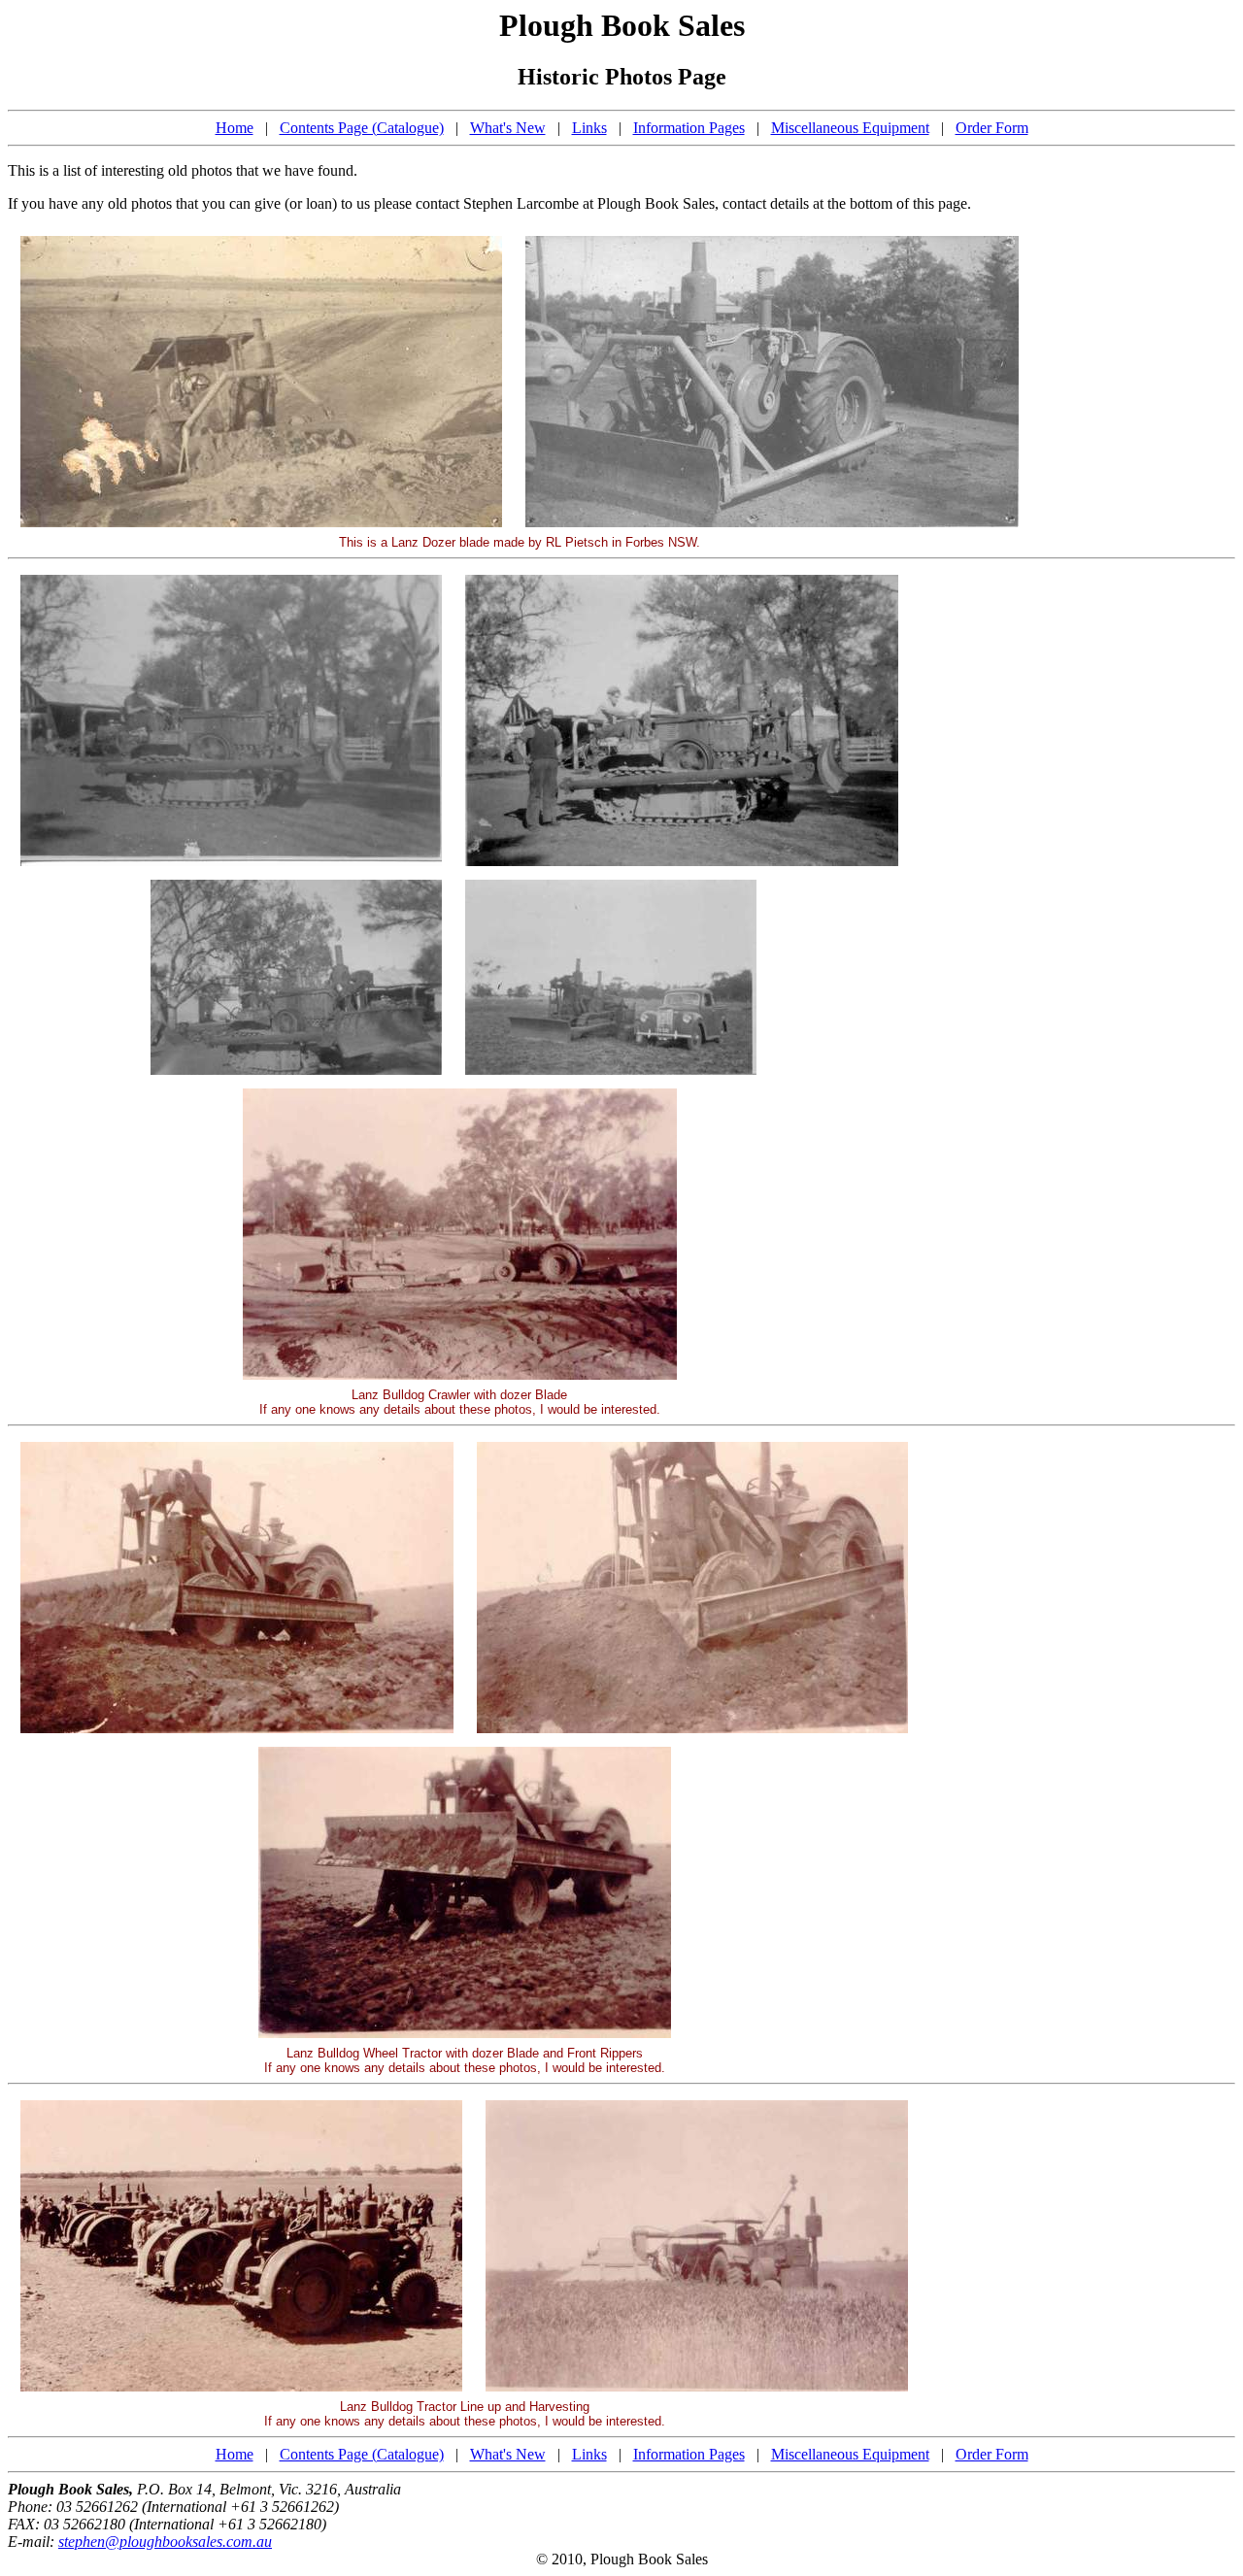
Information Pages (689, 128)
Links (589, 128)
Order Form (992, 128)
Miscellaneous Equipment (850, 128)
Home (235, 128)
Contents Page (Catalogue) (362, 128)
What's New (508, 128)
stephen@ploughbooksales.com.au (165, 2542)
